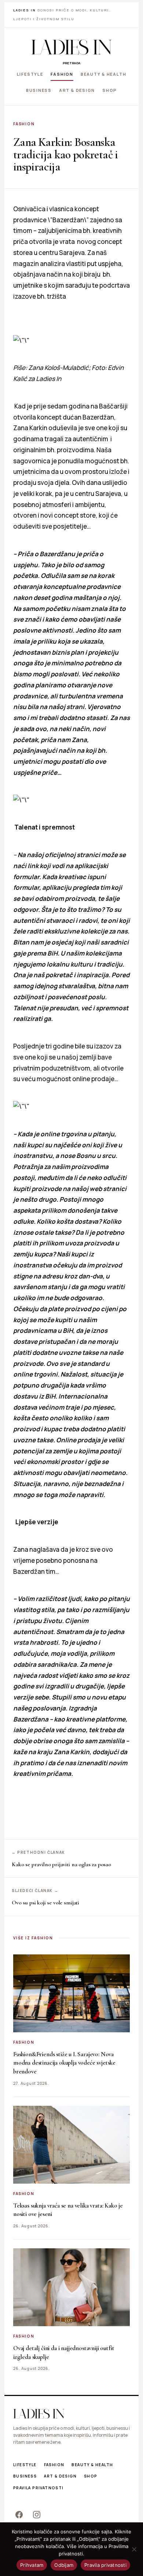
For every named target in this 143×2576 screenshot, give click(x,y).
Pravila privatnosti (38, 2488)
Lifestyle (30, 74)
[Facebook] (19, 2515)
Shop (110, 90)
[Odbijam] (134, 2549)
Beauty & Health (103, 74)
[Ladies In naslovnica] (71, 47)
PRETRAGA (71, 63)
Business (39, 90)
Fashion (62, 74)
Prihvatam (32, 2565)
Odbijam (64, 2565)
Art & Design (77, 90)
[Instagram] (37, 2515)
